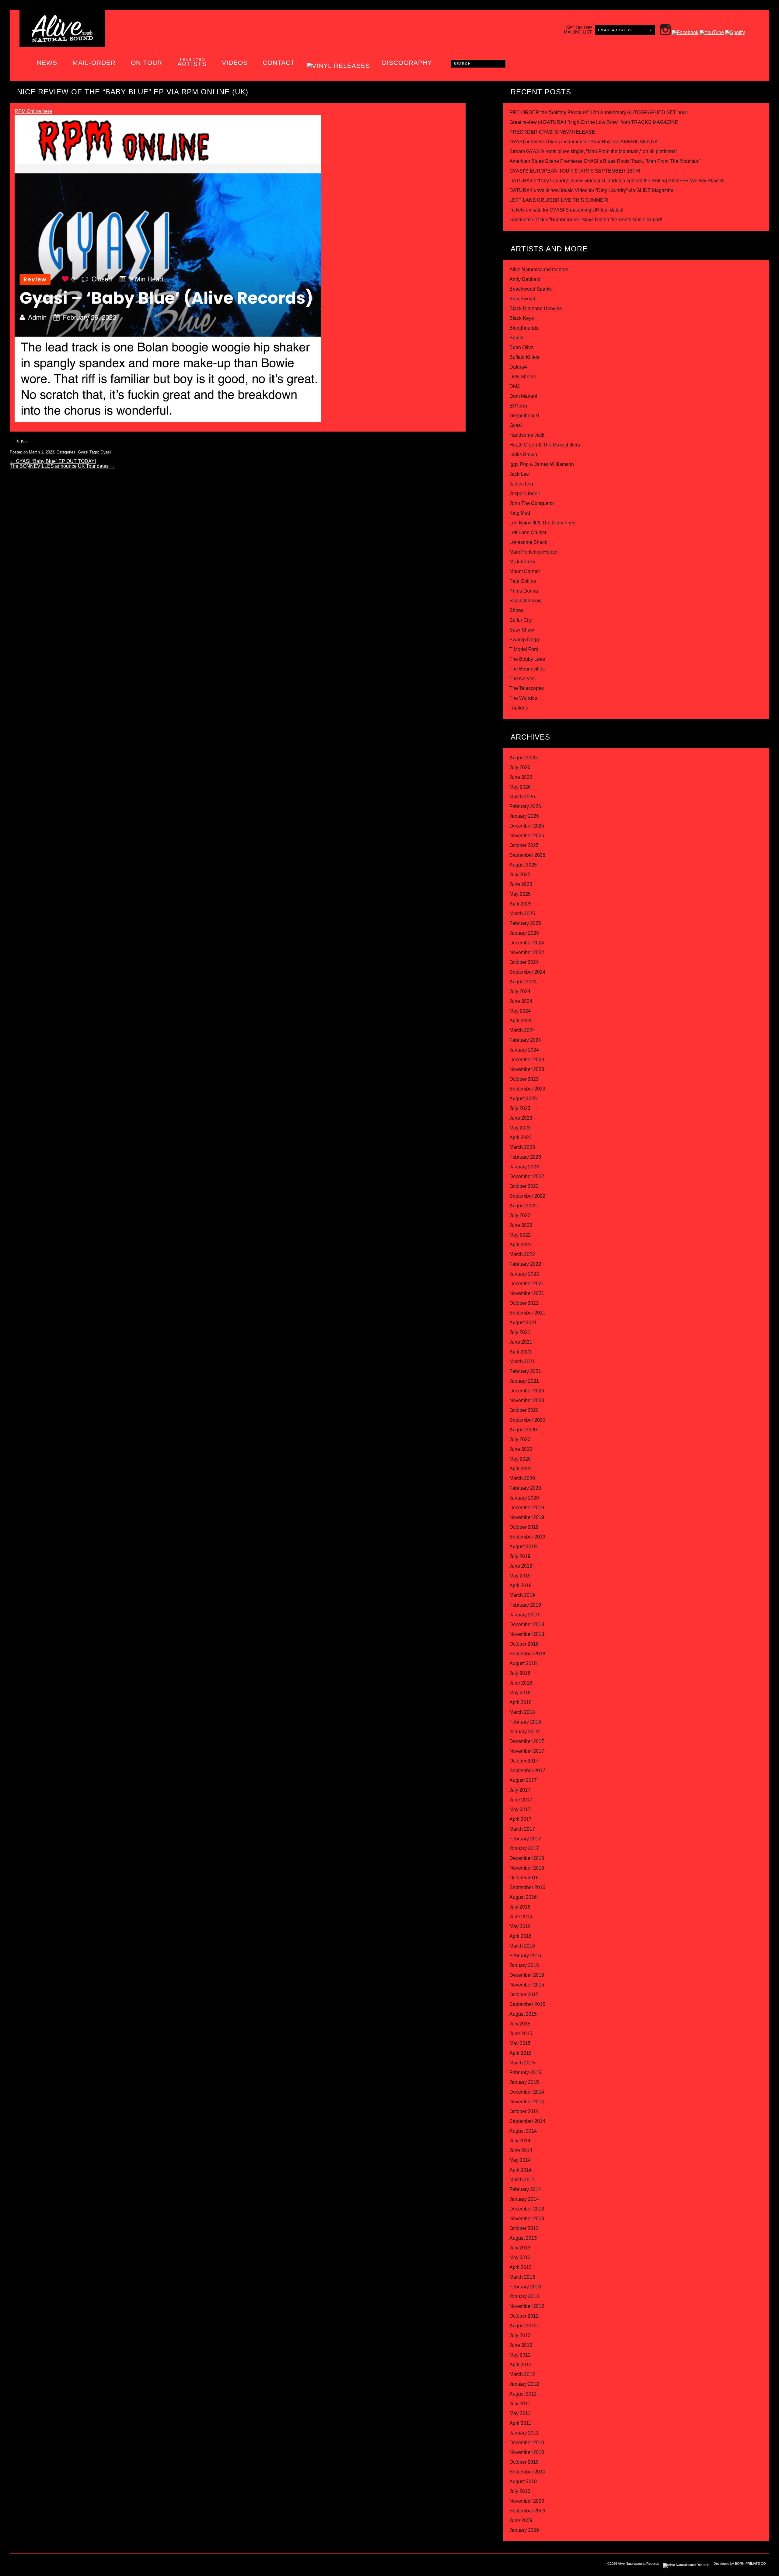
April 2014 (520, 2170)
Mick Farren (522, 562)
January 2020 (524, 1498)
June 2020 (521, 1449)
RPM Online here (33, 111)
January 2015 (524, 2082)
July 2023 (520, 1108)
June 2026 (521, 777)
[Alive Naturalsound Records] (62, 40)
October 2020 (524, 1410)
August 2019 (523, 1547)
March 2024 (522, 1030)
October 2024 (524, 962)
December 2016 (527, 1858)
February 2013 (525, 2287)
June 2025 (521, 884)
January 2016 (524, 1965)
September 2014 (527, 2121)
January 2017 (524, 1848)
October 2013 (524, 2228)
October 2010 (524, 2462)
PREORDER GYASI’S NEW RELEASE (552, 132)
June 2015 (521, 2034)
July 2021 (520, 1332)
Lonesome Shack (528, 542)
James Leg (521, 484)
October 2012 (524, 2316)
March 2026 (522, 797)
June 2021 (521, 1342)
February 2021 (525, 1371)
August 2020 (523, 1430)
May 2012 (520, 2355)
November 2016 (527, 1868)
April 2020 (520, 1469)
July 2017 (520, 1790)
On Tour (147, 63)
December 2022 (527, 1176)
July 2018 (520, 1673)
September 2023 (527, 1089)
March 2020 (522, 1478)
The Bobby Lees (527, 659)
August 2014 (523, 2131)
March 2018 (522, 1712)
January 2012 (524, 2384)
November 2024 (527, 952)
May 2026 (520, 787)
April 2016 (520, 1936)
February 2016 (525, 1956)
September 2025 (527, 855)
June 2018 (521, 1683)
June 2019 (521, 1566)
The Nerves (522, 679)
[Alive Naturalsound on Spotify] (104, 2565)
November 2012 (527, 2306)
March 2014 (522, 2180)
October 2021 (524, 1303)
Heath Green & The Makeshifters (545, 445)
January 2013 (524, 2296)
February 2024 (525, 1040)
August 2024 (523, 982)
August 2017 (523, 1780)
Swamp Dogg (524, 640)
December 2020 (527, 1391)
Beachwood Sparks (531, 289)
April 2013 (520, 2267)
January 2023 (524, 1167)
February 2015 (525, 2072)
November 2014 (527, 2102)
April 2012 (520, 2365)
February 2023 (525, 1157)
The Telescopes (527, 688)
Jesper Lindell (525, 494)
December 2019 (527, 1508)
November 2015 (527, 1985)
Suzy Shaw (522, 630)
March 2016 (522, 1946)
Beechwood (522, 299)
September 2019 (527, 1537)
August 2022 (523, 1206)
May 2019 (520, 1576)
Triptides (519, 708)
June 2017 (521, 1800)
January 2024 (524, 1050)
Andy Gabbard (525, 279)
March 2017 (522, 1829)
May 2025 (520, 894)
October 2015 (524, 1995)
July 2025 (520, 875)
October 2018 (524, 1644)
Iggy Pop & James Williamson (542, 464)
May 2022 (520, 1235)
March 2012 (522, 2374)
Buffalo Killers (524, 357)
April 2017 (520, 1819)
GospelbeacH (524, 416)
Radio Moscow (526, 601)
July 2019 (520, 1556)
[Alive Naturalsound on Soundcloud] (91, 2565)
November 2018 (527, 1634)
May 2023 (520, 1128)
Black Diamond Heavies (536, 308)
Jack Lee (519, 474)
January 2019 (524, 1615)
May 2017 (520, 1810)
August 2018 (523, 1663)
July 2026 (520, 767)
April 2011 (520, 2423)
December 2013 (527, 2209)
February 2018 (525, 1722)
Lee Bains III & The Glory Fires (542, 523)
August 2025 (523, 865)
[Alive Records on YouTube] (79, 2565)
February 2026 (525, 806)
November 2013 (527, 2219)
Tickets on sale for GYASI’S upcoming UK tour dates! (566, 210)
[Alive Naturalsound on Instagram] (29, 2565)
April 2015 (520, 2053)
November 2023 (527, 1069)
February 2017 (525, 1839)
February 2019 (525, 1605)
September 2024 (527, 972)
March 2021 (522, 1361)
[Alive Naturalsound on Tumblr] (54, 2565)
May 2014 (520, 2160)
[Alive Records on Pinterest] (66, 2565)
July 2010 (520, 2491)
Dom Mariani (523, 396)
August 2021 (523, 1323)
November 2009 (527, 2501)
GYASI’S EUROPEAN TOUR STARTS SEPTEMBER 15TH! (575, 171)
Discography (407, 63)
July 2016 (520, 1907)
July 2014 (520, 2141)
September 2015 (527, 2004)
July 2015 (520, 2024)
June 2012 (521, 2345)
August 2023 (523, 1099)
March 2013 (522, 2277)
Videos (235, 63)
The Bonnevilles (527, 669)
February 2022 (525, 1264)
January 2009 (524, 2530)
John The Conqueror (532, 503)
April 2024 (520, 1021)
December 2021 (527, 1284)
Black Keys (522, 318)
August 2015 (523, 2014)
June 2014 (521, 2150)
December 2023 (527, 1060)
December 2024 (527, 943)
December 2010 (527, 2443)
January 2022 (524, 1274)
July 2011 (520, 2404)
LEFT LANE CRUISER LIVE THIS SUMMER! (559, 200)
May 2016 (520, 1926)
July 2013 (520, 2248)
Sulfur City (521, 620)
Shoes (516, 610)
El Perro (518, 406)
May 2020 (520, 1459)
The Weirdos (523, 698)
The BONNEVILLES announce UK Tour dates (62, 466)
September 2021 (527, 1313)
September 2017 (527, 1771)
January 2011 (524, 2433)
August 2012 (523, 2326)
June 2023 (521, 1118)
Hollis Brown (523, 455)
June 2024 (521, 1001)
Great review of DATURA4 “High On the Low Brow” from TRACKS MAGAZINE (594, 122)
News (47, 63)
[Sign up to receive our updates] (16, 2565)
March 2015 (522, 2063)
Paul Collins (523, 581)
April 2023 (520, 1137)
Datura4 (518, 367)
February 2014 (525, 2189)
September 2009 (527, 2511)
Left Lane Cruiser (528, 532)
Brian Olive (521, 347)
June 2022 (521, 1225)
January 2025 (524, 933)
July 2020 (520, 1439)
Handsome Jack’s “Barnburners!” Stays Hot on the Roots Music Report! (586, 220)
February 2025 (525, 923)
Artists (192, 63)
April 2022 (520, 1245)
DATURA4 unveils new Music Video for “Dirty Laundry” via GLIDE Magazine (591, 190)
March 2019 (522, 1595)
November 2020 (527, 1400)
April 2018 (520, 1702)
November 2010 (527, 2452)
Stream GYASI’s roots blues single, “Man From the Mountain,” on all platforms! (593, 151)
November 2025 (527, 836)
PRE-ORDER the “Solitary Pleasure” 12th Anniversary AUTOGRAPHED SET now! (599, 112)
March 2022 (522, 1254)
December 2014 (527, 2092)
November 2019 (527, 1517)
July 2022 (520, 1215)
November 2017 (527, 1751)
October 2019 (524, 1527)
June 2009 (521, 2520)
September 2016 (527, 1887)
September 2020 (527, 1420)
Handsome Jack (527, 435)
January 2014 (524, 2199)
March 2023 (522, 1147)
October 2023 (524, 1079)
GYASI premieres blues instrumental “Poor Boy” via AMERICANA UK (584, 142)
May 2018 (520, 1693)
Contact (279, 63)
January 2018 (524, 1732)
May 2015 (520, 2043)
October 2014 (524, 2111)
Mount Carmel (525, 571)
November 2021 (527, 1293)
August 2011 (523, 2394)
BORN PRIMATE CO (750, 2564)
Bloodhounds (524, 328)
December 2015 (527, 1975)
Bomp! (516, 338)
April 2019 (520, 1585)
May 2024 (520, 1011)
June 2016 (521, 1917)
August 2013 (523, 2238)
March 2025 (522, 914)
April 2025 (520, 904)
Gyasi (83, 452)
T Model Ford (524, 649)
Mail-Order (94, 63)
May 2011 (520, 2413)
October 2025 (524, 845)
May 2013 (520, 2257)
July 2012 (520, 2335)
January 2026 (524, 816)
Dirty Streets (523, 377)
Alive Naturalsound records (539, 269)
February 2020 (525, 1488)
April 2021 (520, 1352)
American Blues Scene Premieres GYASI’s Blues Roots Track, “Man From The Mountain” (605, 161)
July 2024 (520, 991)
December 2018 (527, 1624)
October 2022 (524, 1186)
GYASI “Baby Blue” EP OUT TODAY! (53, 461)
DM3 (515, 386)
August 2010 (523, 2481)
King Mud (520, 513)
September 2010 (527, 2472)
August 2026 (523, 758)
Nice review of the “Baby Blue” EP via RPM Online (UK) (133, 92)
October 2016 (524, 1878)
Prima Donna (524, 591)
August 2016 (523, 1897)
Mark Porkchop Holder (534, 552)
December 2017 (527, 1741)
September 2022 (527, 1196)
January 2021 (524, 1381)
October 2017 (524, 1761)
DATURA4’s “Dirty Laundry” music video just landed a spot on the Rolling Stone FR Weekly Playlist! (617, 181)
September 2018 (527, 1654)
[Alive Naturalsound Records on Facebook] (41, 2565)
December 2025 (527, 826)
